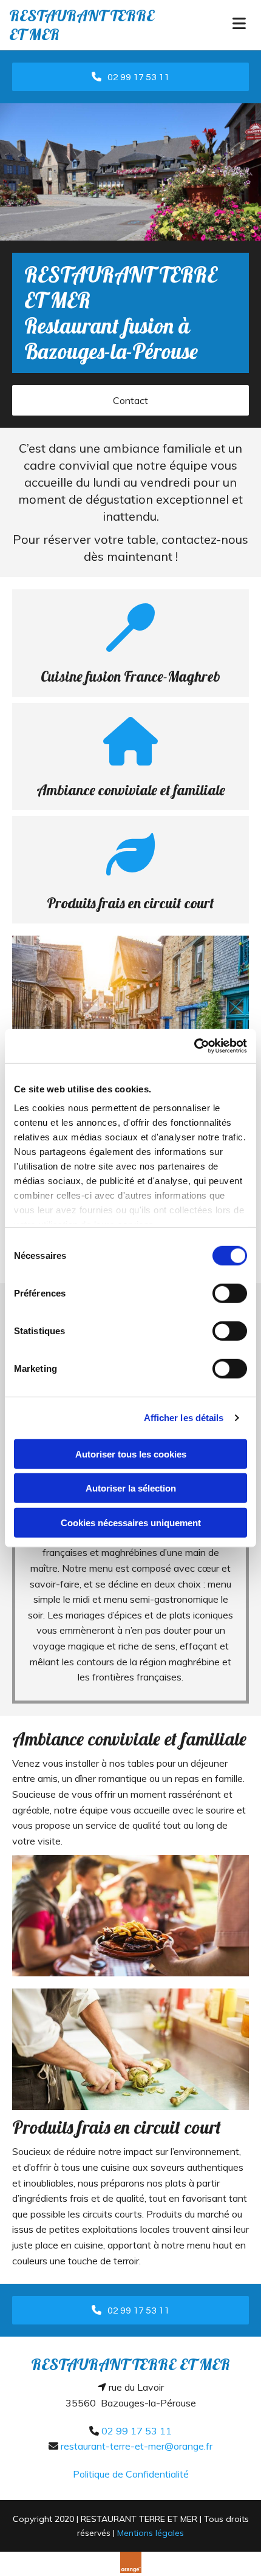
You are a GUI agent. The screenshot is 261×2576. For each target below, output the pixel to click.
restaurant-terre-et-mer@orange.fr (137, 2446)
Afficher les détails (184, 1418)
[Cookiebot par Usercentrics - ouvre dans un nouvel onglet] (194, 1046)
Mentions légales (151, 2533)
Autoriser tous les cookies (131, 1454)
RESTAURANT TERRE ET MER (82, 25)
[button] (130, 77)
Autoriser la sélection (131, 1488)
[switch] (230, 1293)
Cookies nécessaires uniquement (131, 1522)
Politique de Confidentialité (131, 2474)
